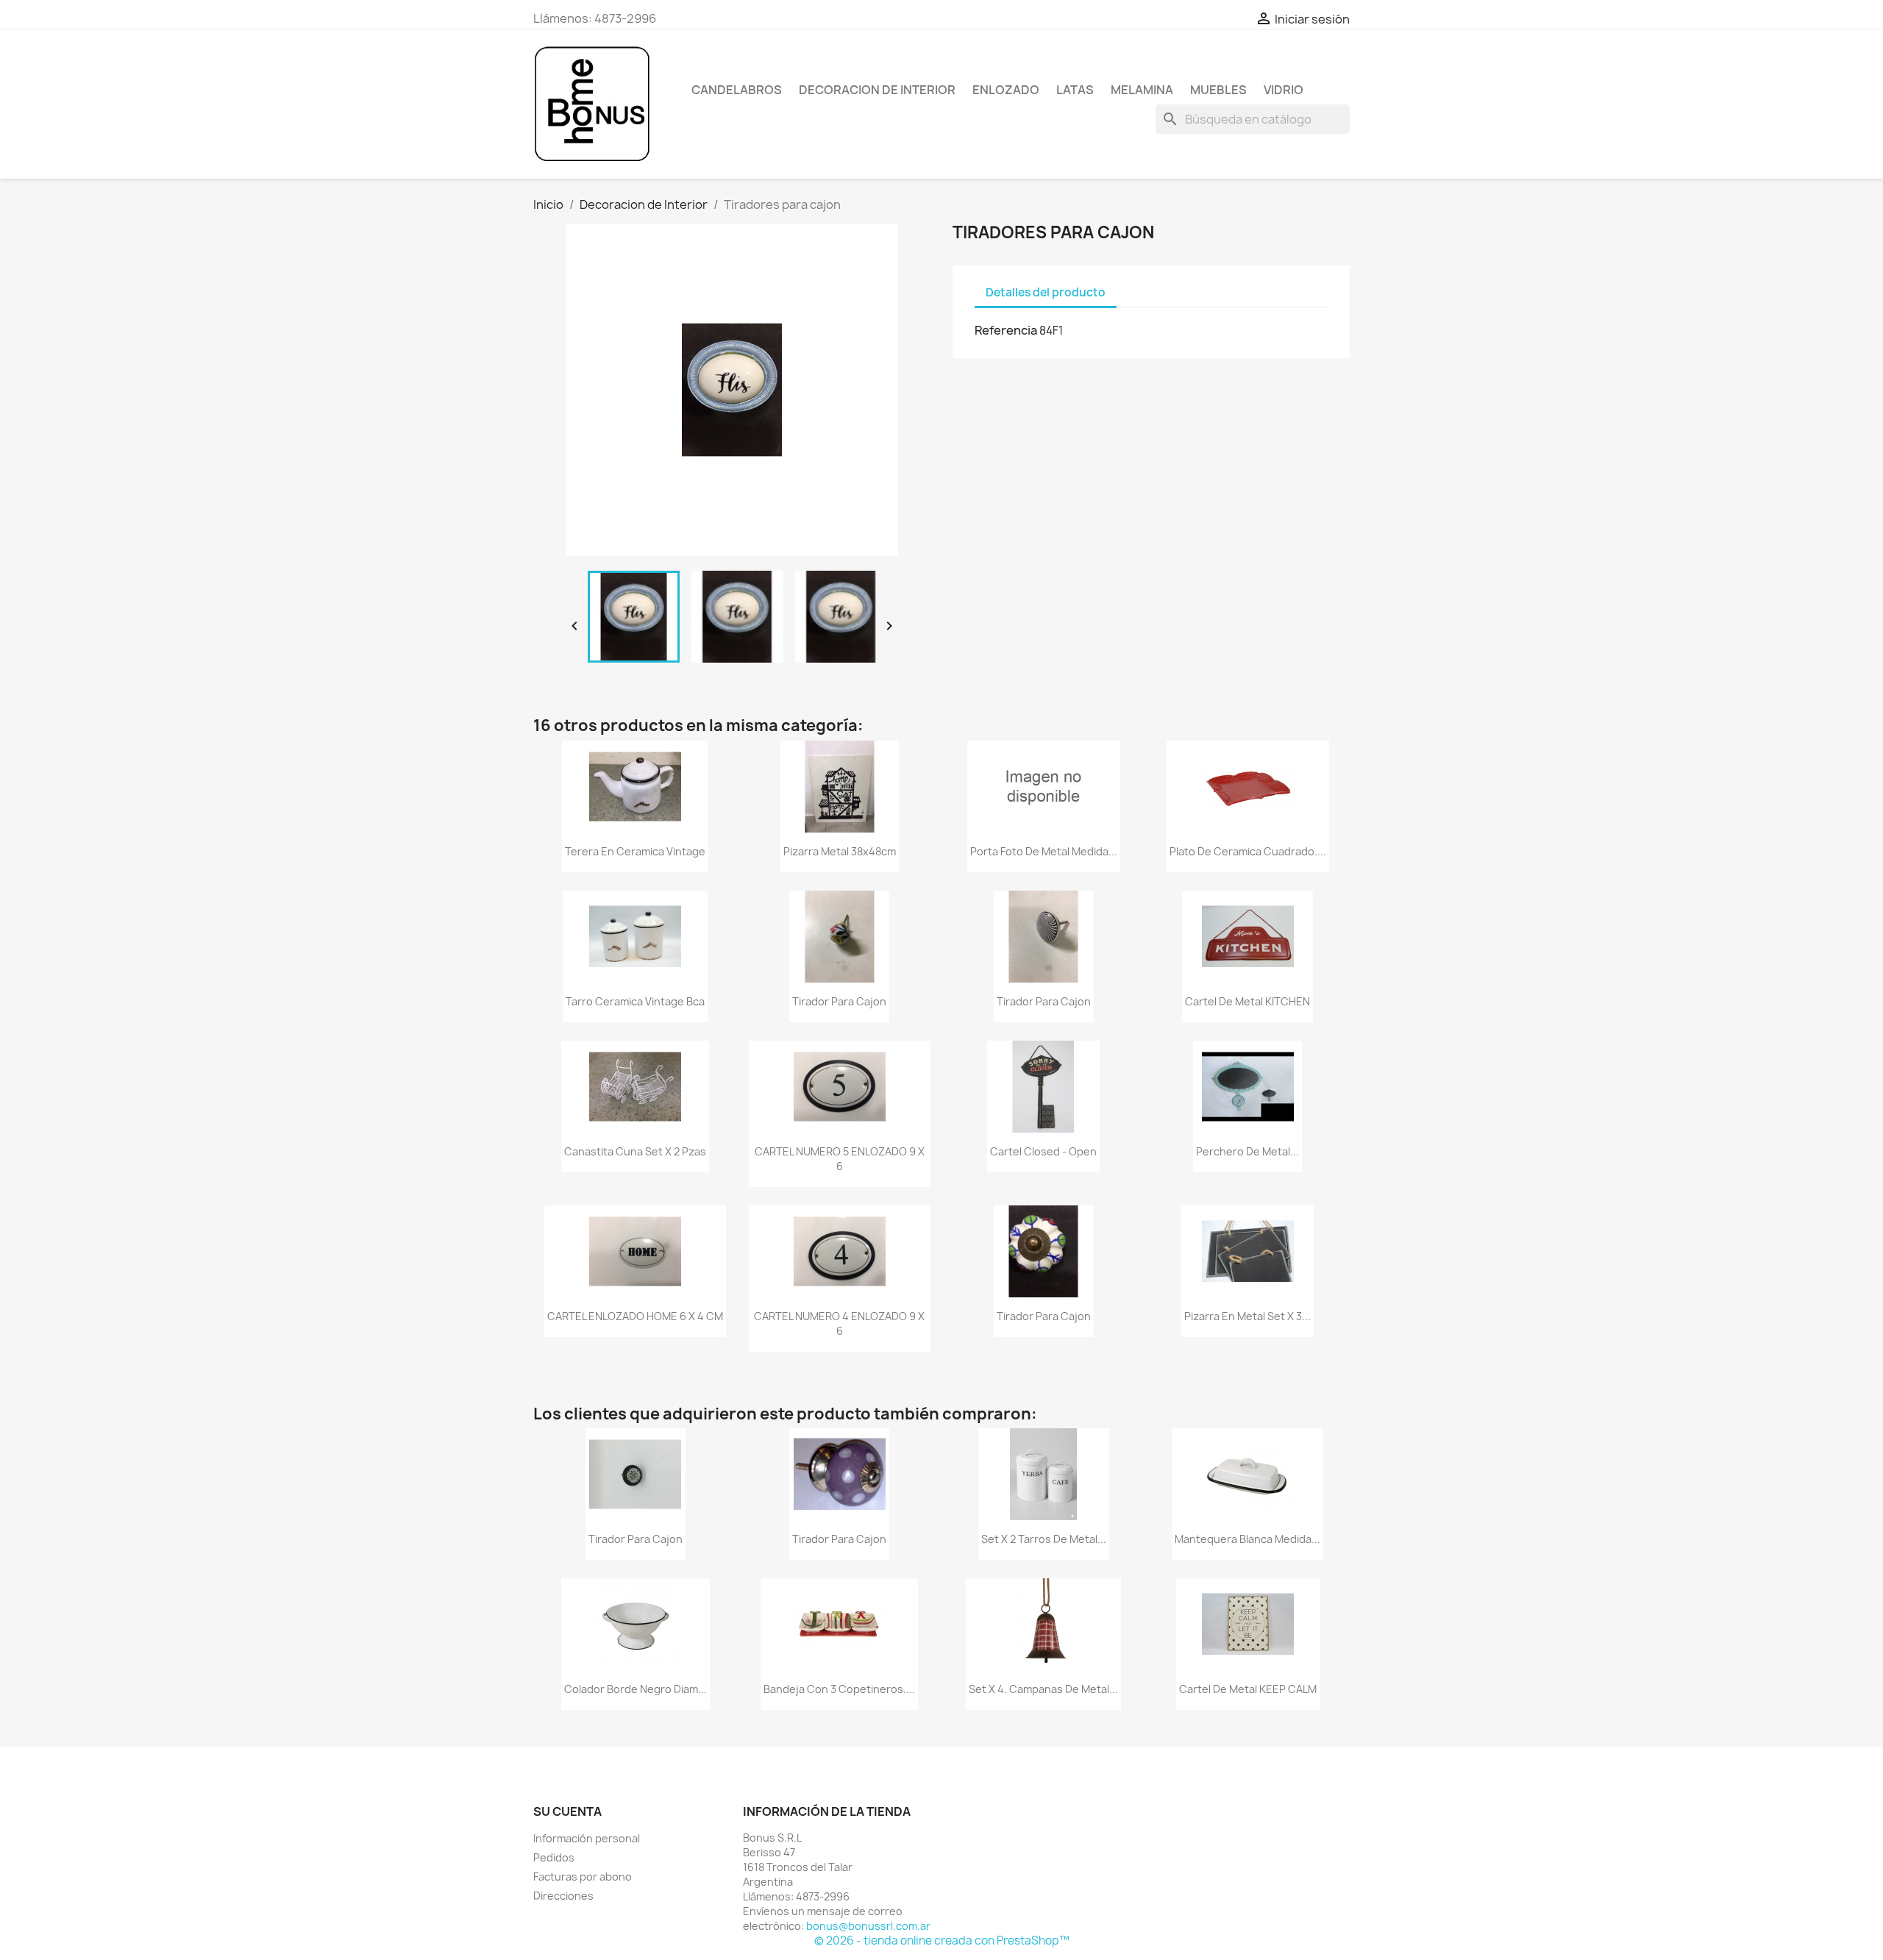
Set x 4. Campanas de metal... (1043, 1689)
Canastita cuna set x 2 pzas (635, 1151)
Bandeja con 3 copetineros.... (839, 1689)
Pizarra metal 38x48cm (840, 851)
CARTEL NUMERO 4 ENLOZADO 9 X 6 (839, 1323)
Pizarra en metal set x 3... (1247, 1316)
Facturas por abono (583, 1877)
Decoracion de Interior (877, 90)
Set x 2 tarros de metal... (1044, 1539)
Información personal (587, 1838)
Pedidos (554, 1857)
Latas (1075, 90)
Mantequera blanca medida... (1247, 1539)
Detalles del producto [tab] (1046, 292)
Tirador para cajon (839, 1001)
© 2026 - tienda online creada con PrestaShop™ (942, 1941)
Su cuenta (567, 1811)
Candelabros (737, 90)
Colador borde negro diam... (636, 1689)
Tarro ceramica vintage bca (635, 1001)
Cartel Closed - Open (1043, 1151)
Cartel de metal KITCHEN (1247, 1001)
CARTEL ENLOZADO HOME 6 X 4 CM (635, 1316)
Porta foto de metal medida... (1044, 851)
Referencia (1006, 330)
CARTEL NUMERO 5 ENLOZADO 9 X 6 (840, 1159)
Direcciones (563, 1896)
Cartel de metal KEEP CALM (1248, 1689)
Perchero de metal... (1247, 1151)
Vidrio (1284, 90)
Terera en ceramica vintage (635, 851)
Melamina (1142, 90)
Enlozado (1006, 90)
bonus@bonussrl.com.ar (868, 1926)
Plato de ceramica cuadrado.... (1248, 851)
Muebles (1218, 90)
